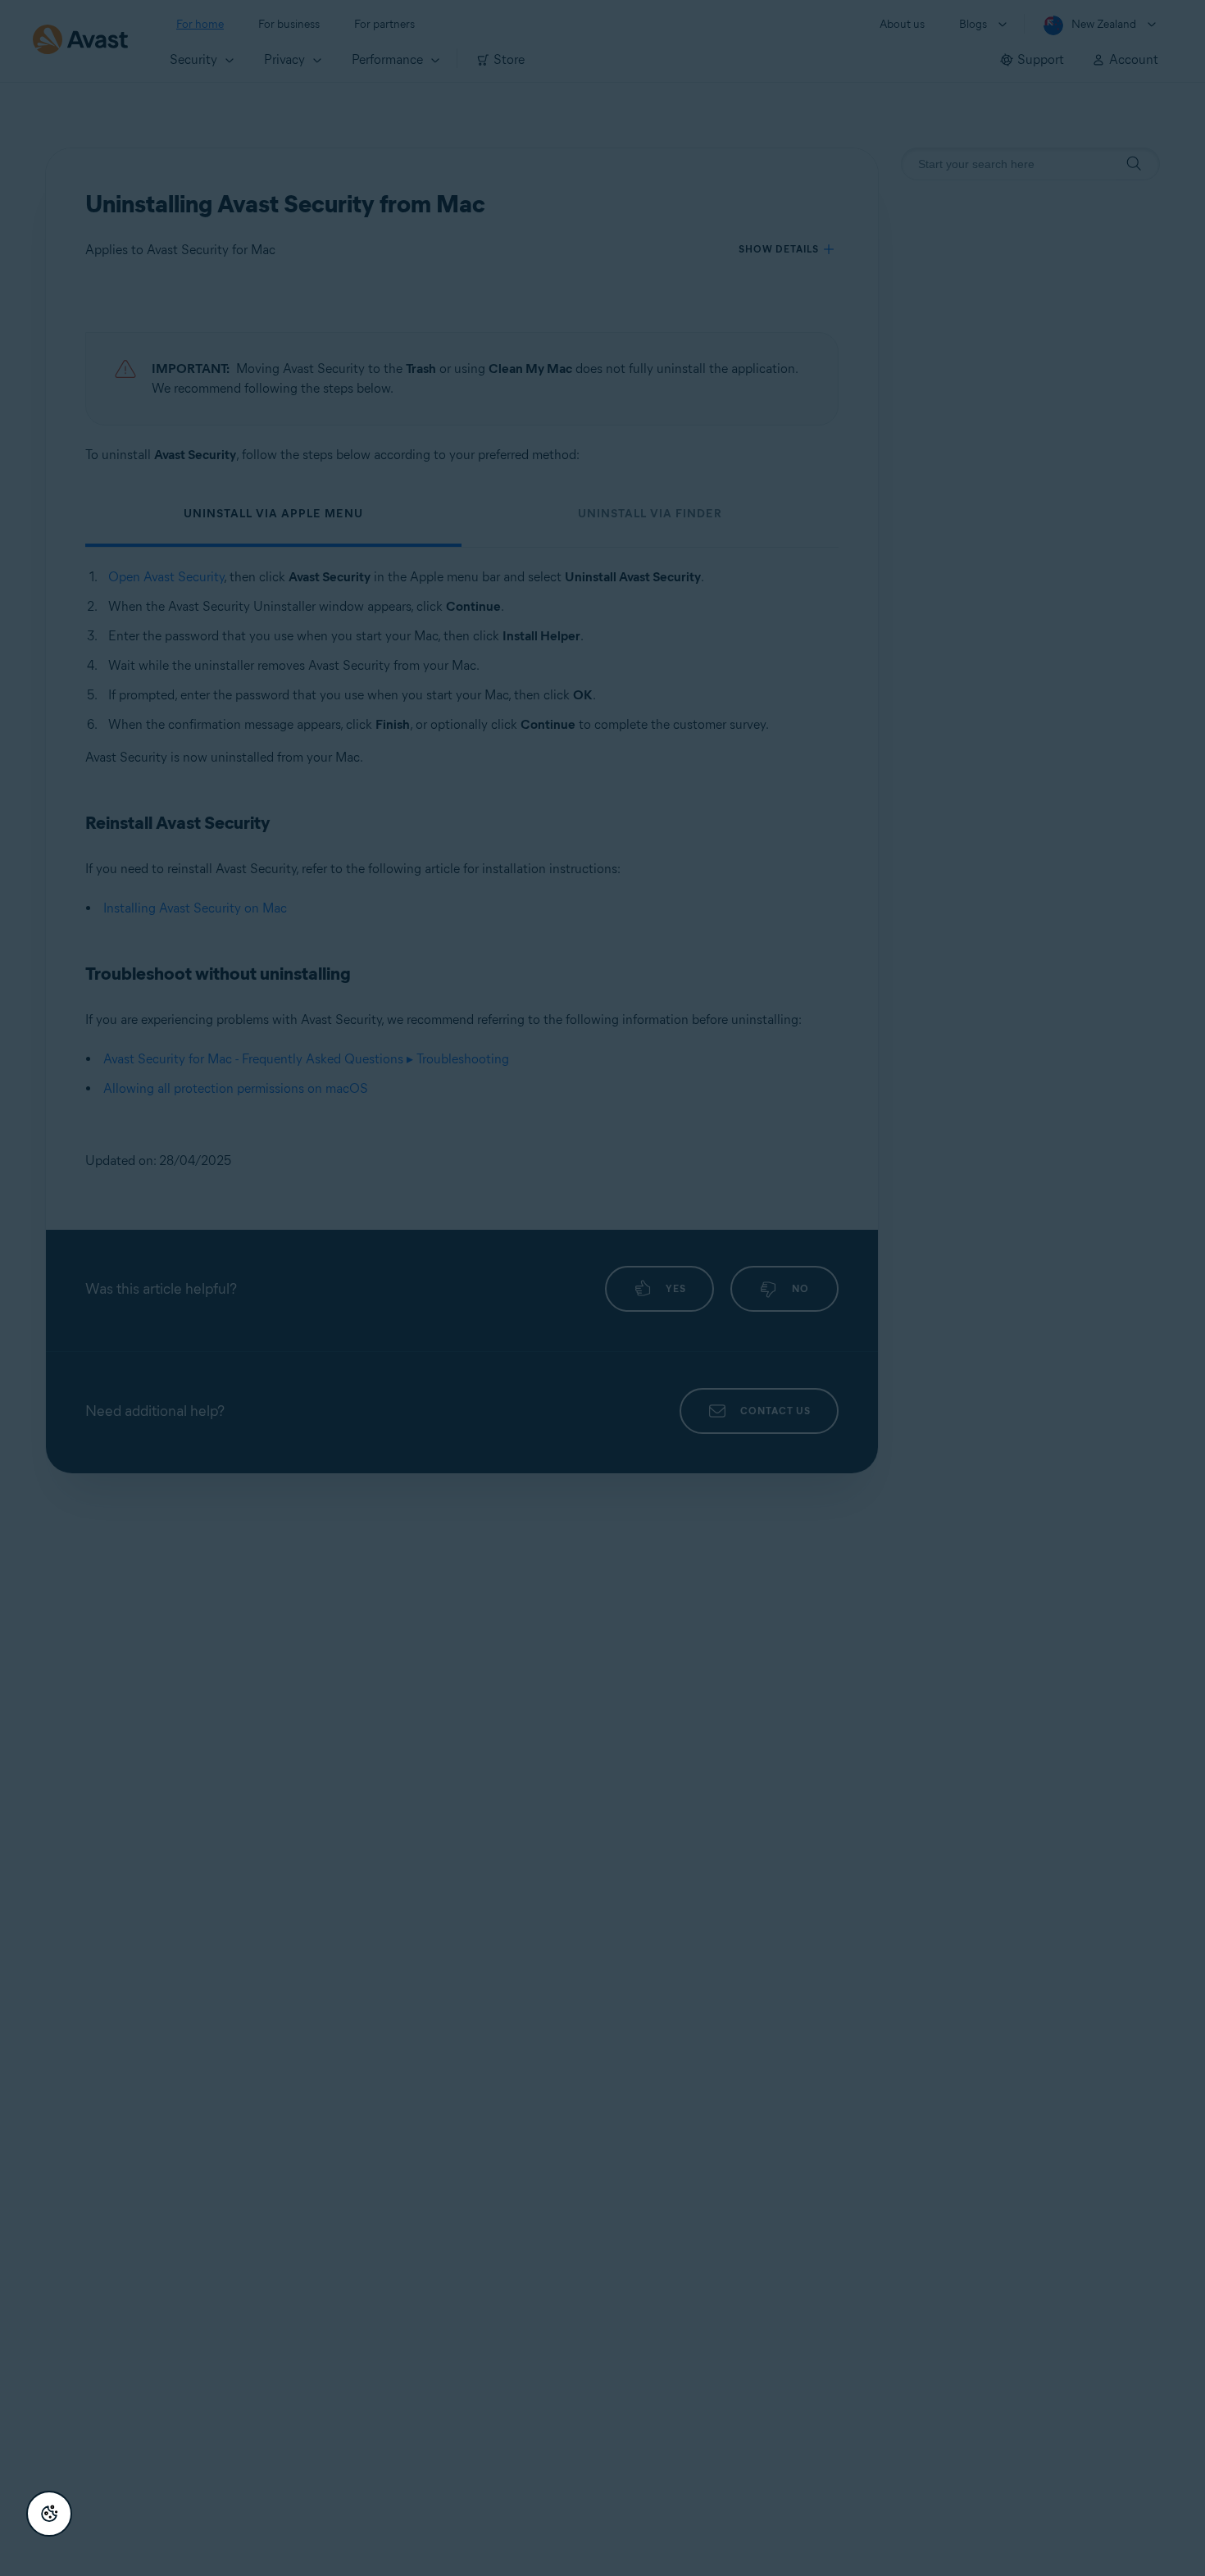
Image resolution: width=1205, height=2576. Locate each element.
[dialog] (602, 1288)
